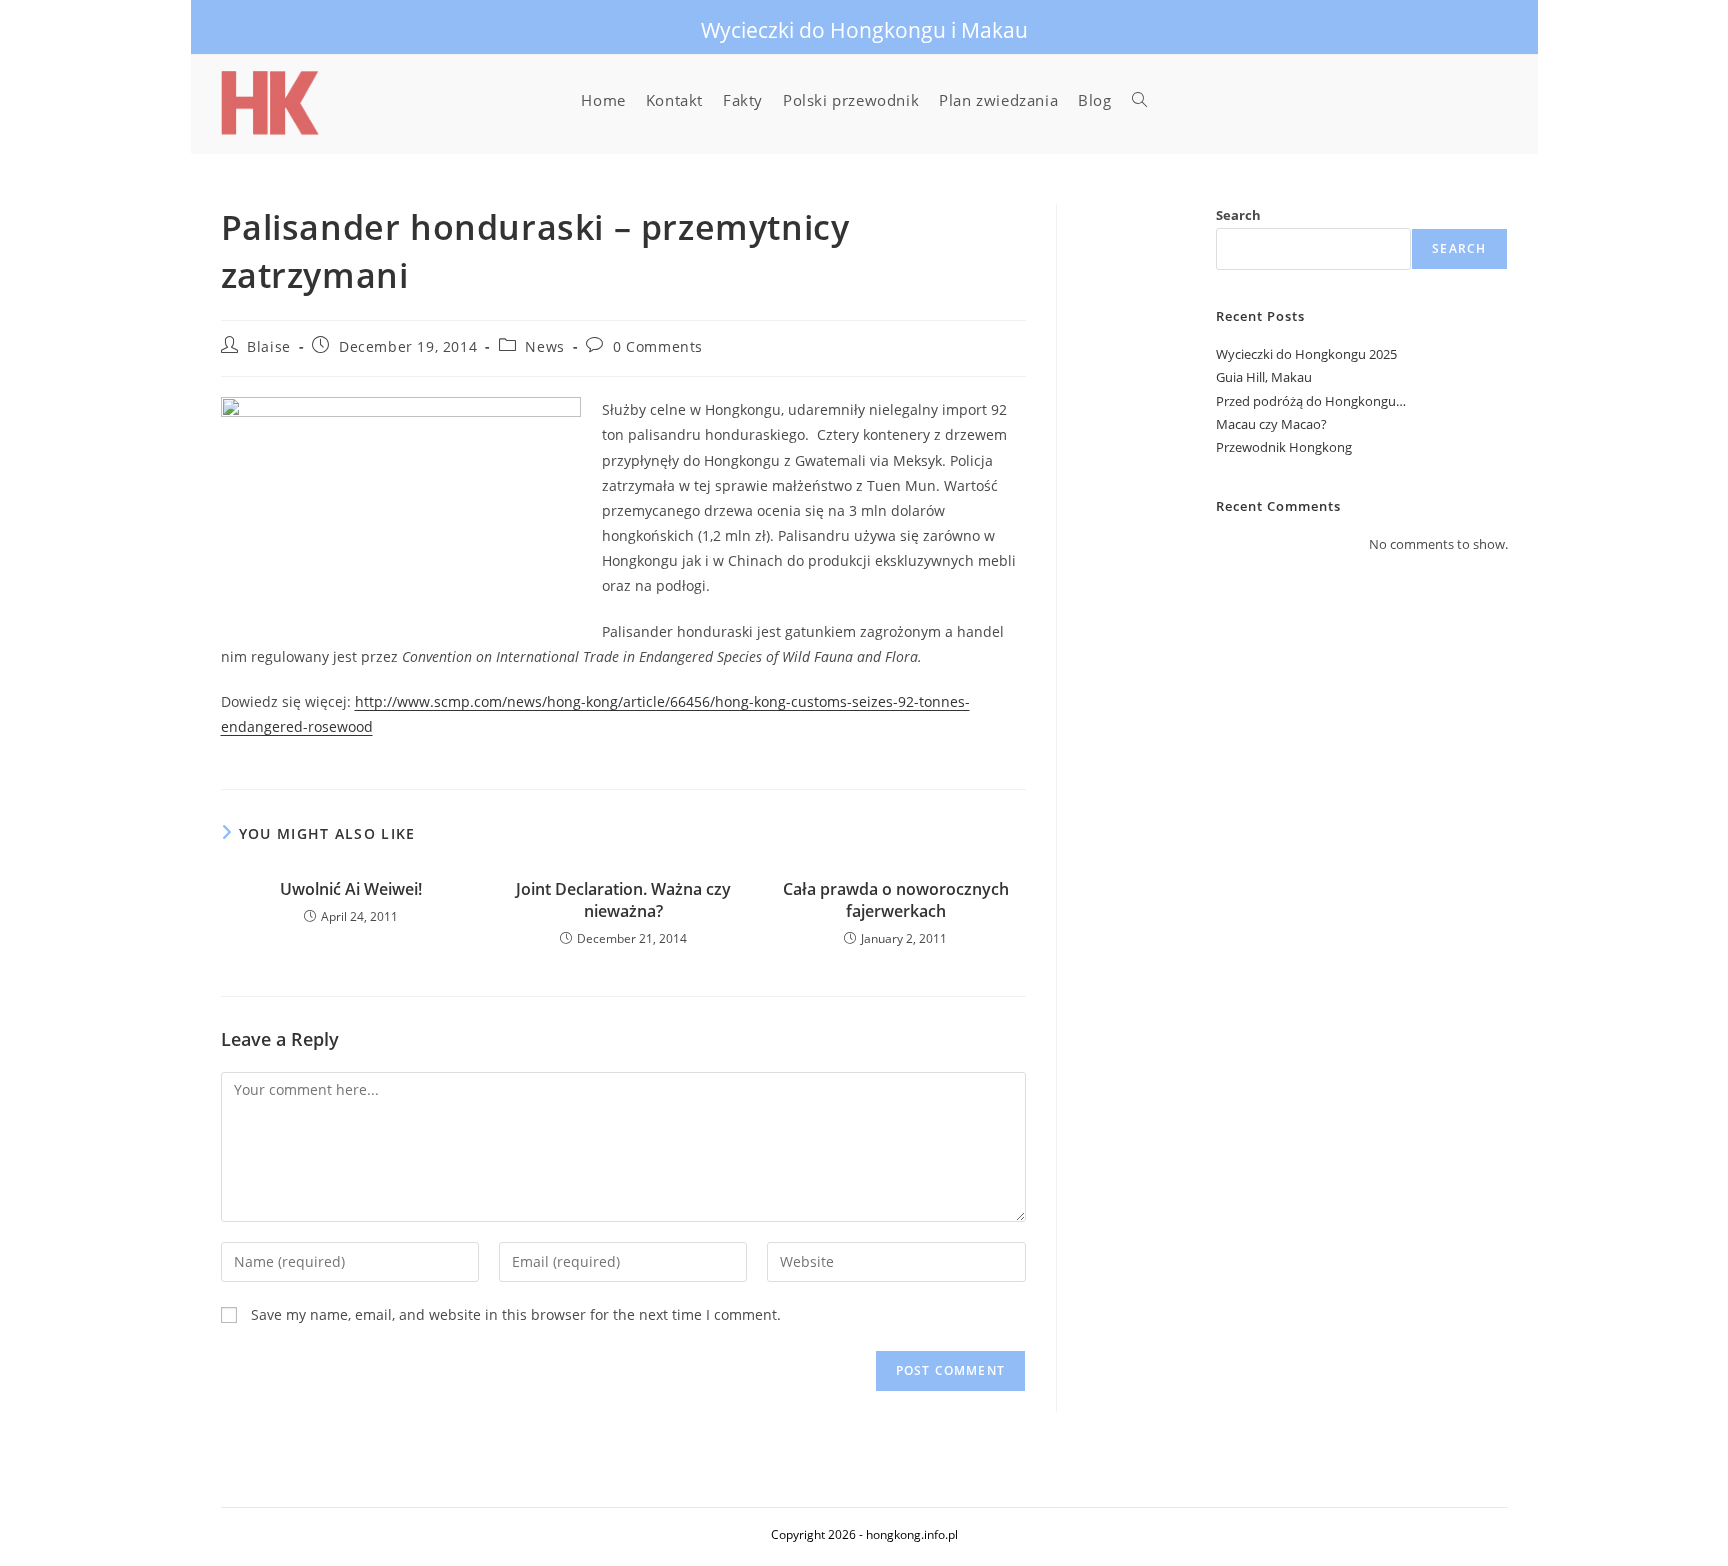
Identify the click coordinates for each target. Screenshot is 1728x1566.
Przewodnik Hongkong (1284, 447)
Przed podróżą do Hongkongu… (1311, 401)
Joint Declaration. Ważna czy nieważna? (623, 900)
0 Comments (658, 346)
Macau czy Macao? (1271, 424)
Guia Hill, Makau (1264, 377)
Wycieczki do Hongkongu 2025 (1306, 354)
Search (1238, 215)
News (544, 346)
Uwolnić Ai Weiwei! (351, 889)
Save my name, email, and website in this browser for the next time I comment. (516, 1314)
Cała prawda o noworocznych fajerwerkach (896, 900)
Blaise (269, 346)
